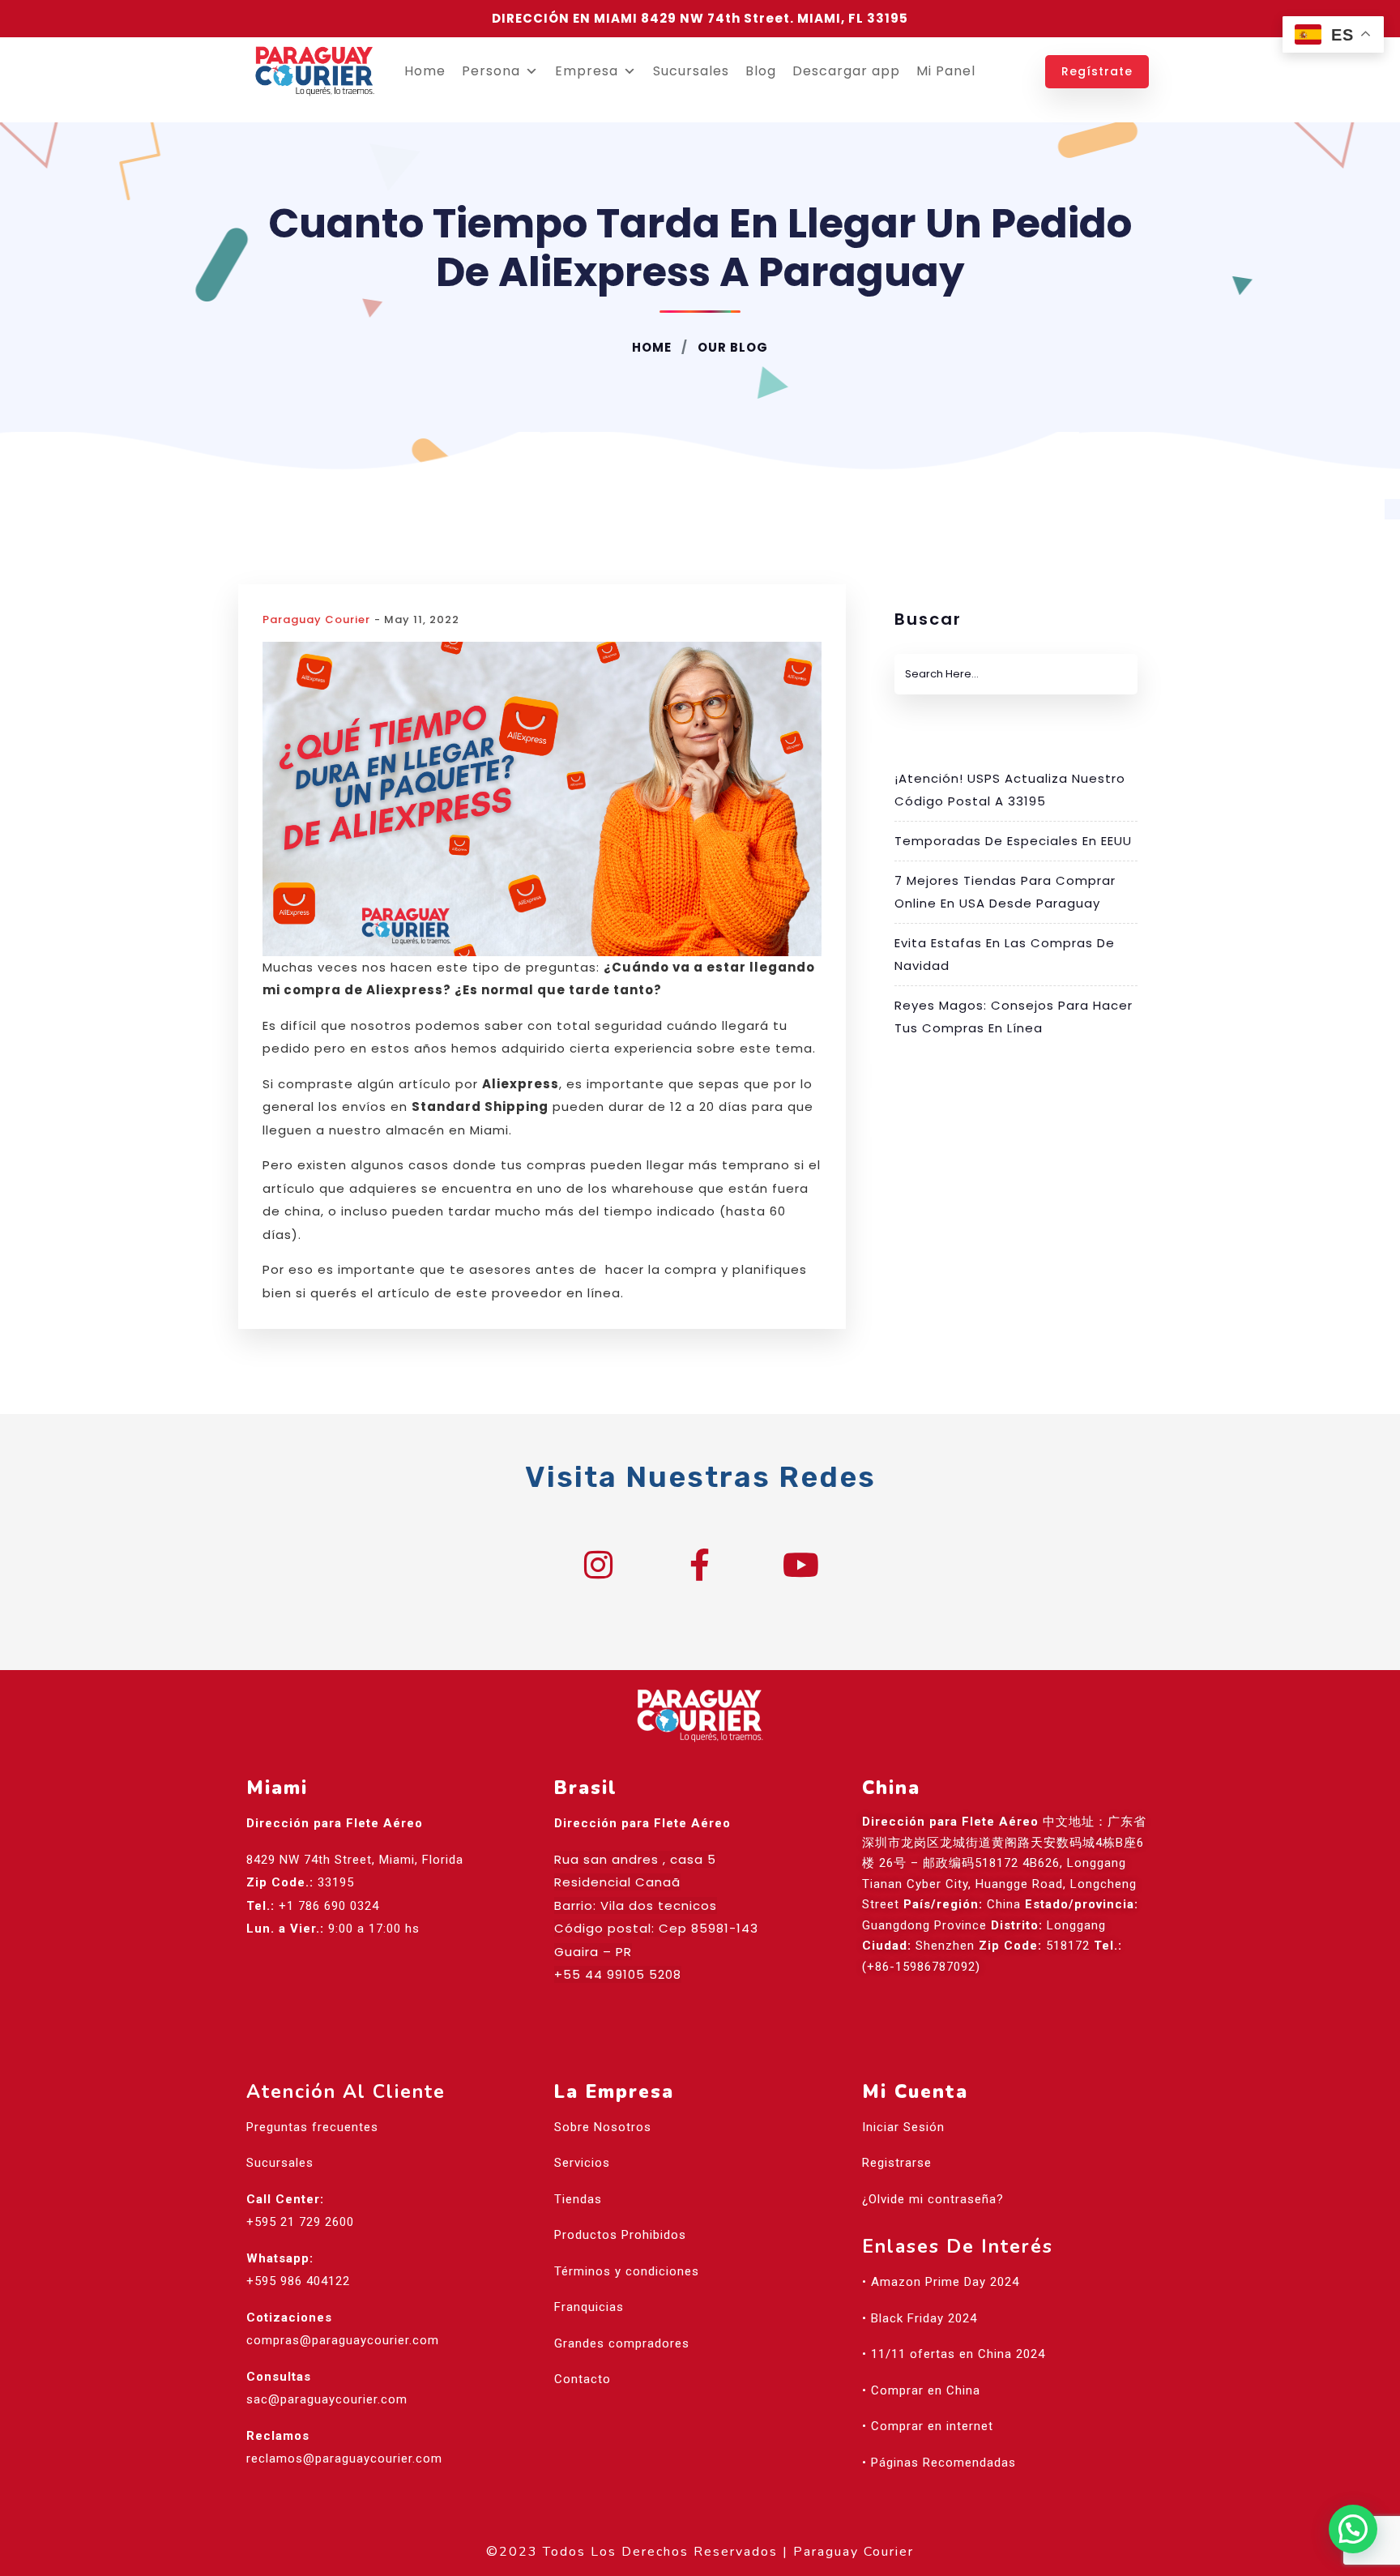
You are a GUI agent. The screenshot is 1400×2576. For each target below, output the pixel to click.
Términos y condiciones (627, 2271)
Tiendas (578, 2199)
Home (425, 71)
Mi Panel (946, 71)
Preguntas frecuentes (312, 2127)
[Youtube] (801, 1565)
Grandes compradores (622, 2343)
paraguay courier (316, 619)
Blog (761, 71)
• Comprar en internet (928, 2426)
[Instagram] (599, 1565)
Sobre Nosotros (603, 2127)
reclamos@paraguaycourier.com (344, 2459)
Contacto (583, 2379)
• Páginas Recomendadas (939, 2463)
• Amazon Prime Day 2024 (941, 2282)
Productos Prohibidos (620, 2235)
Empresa (587, 71)
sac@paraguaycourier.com (327, 2399)
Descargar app (846, 71)
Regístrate (1097, 71)
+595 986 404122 (298, 2281)
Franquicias (589, 2307)
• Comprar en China (921, 2390)
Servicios (582, 2163)
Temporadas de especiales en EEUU (1013, 841)
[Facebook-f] (700, 1565)
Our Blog (731, 347)
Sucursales (691, 71)
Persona (491, 71)
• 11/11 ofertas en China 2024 (954, 2354)
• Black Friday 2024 (920, 2318)
